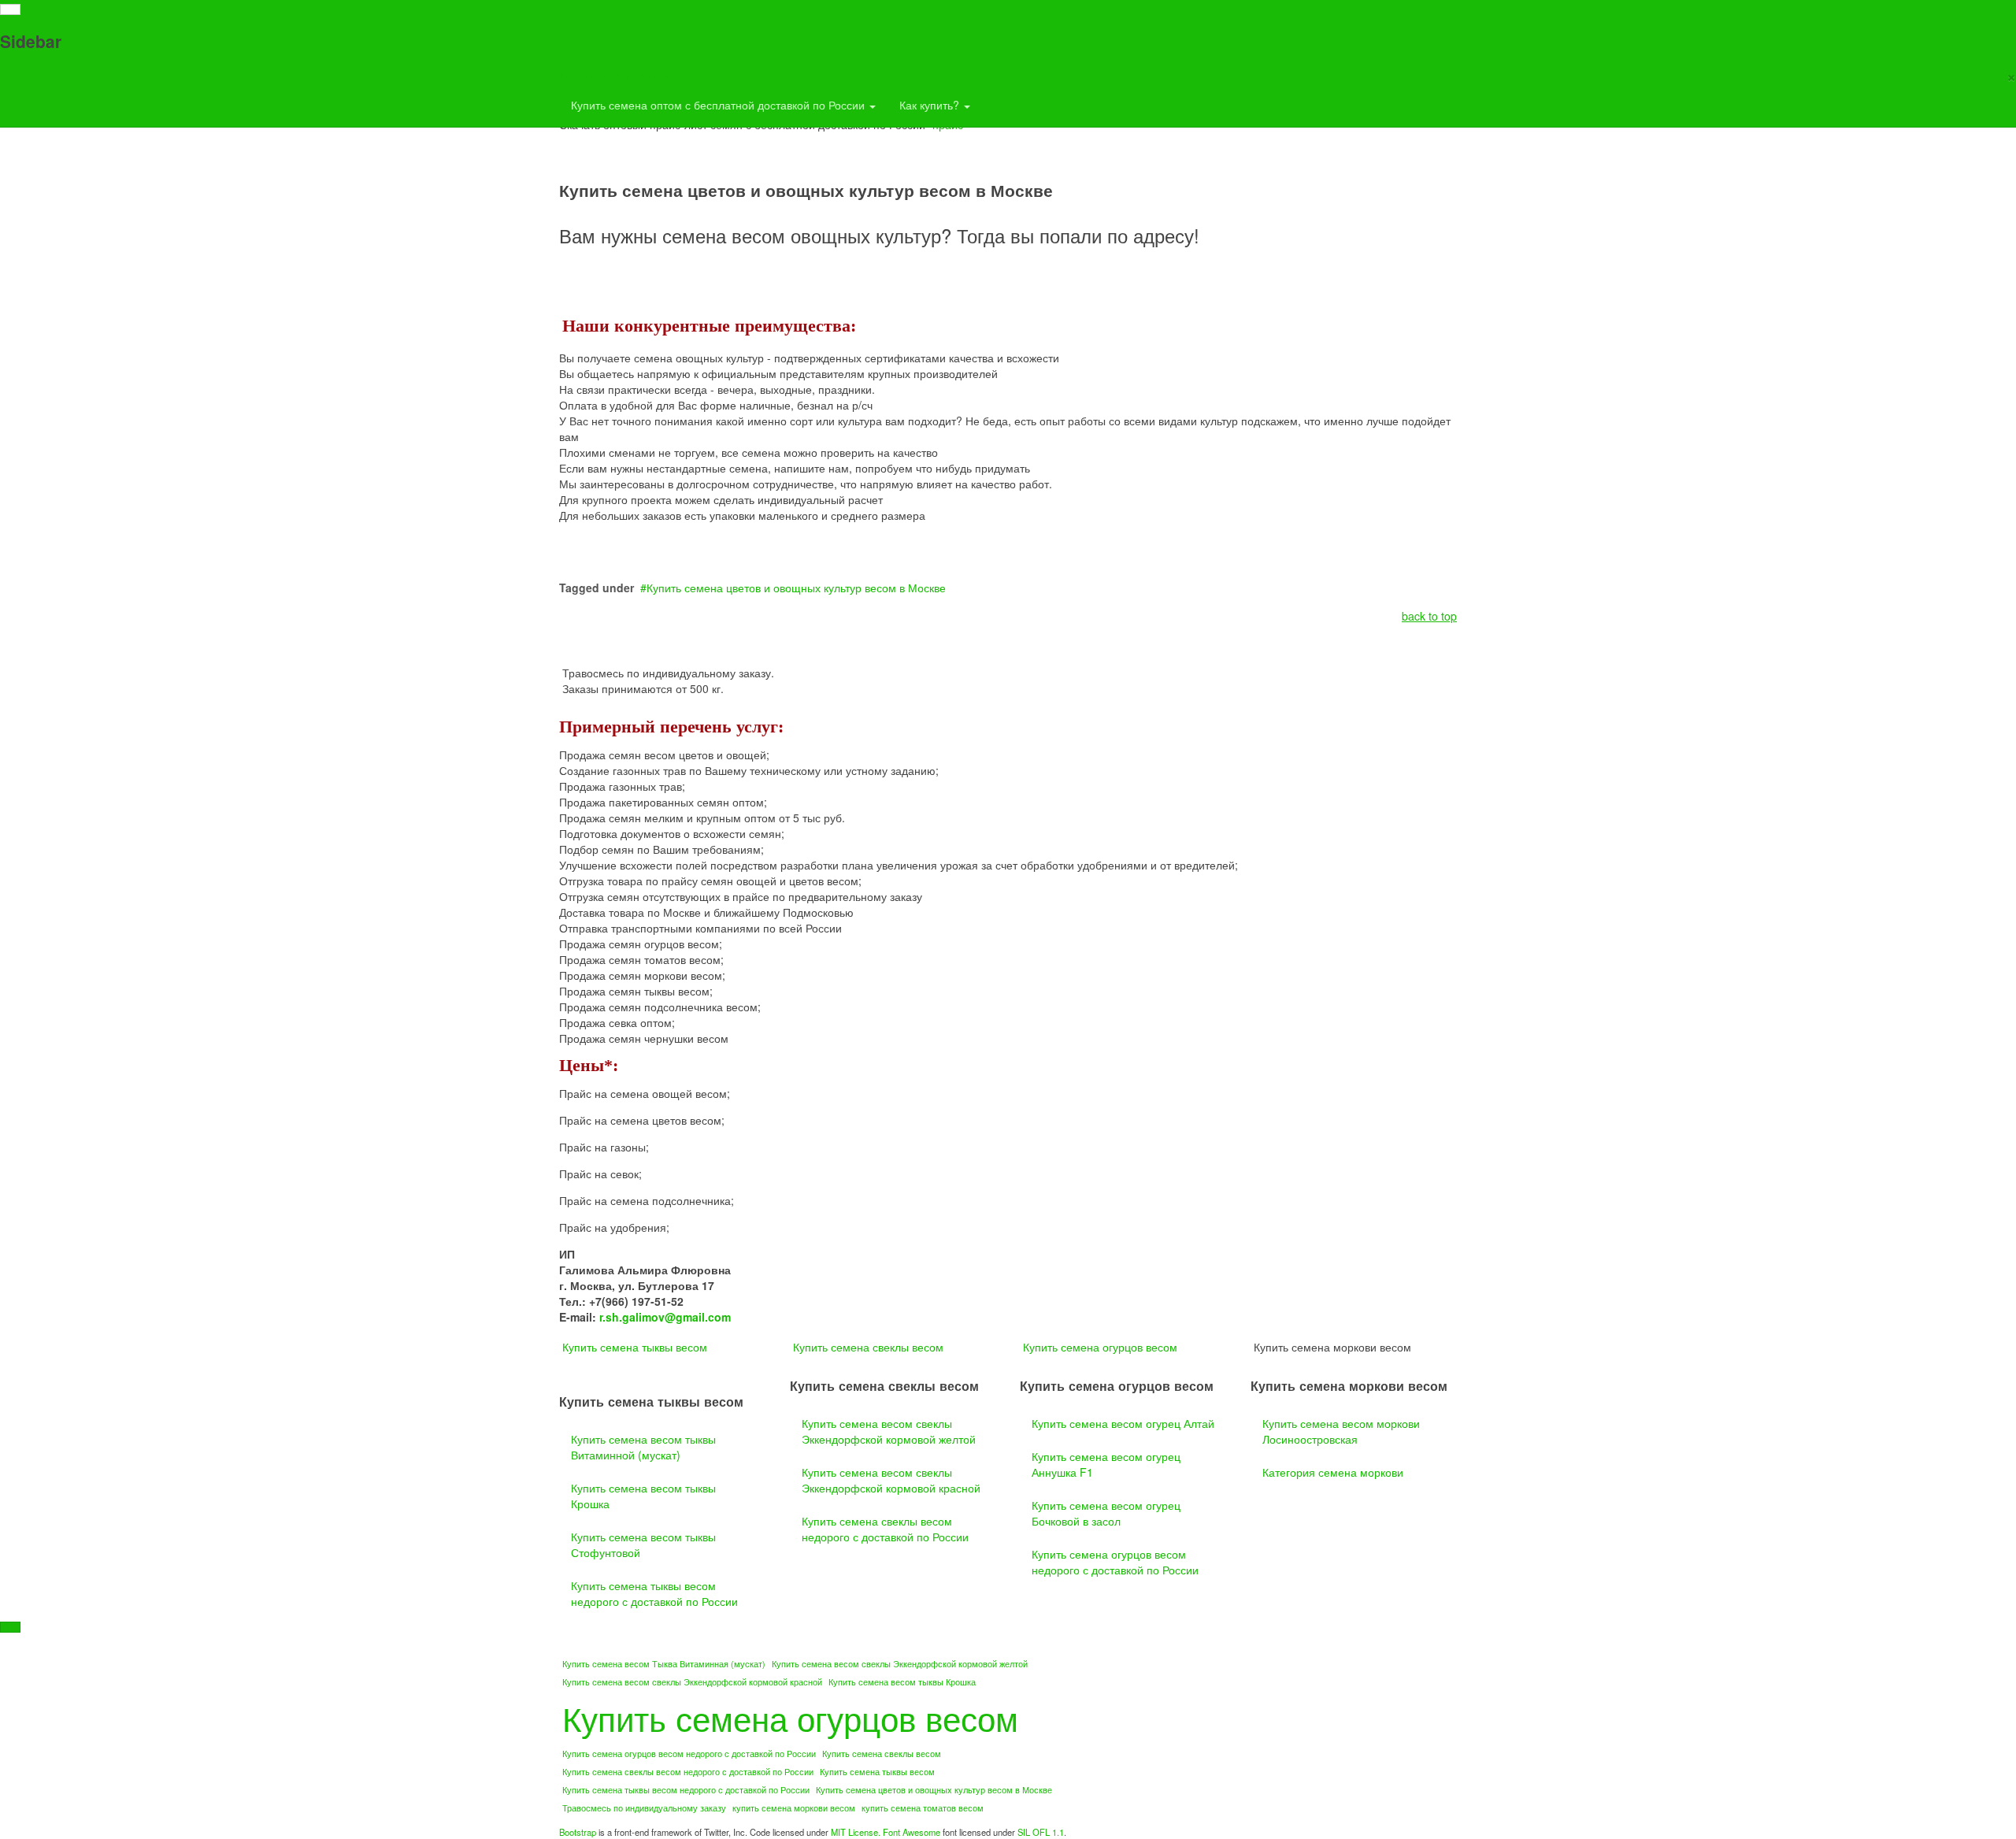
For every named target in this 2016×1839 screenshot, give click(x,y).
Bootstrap (578, 1832)
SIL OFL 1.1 (1041, 1832)
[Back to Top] (10, 1627)
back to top (1429, 616)
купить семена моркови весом (794, 1808)
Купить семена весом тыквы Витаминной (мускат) (643, 1447)
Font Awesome (912, 1832)
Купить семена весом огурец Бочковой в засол (1106, 1513)
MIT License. (856, 1832)
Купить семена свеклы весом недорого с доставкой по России (885, 1529)
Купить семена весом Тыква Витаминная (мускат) (664, 1664)
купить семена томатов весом (923, 1808)
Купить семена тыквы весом (635, 1347)
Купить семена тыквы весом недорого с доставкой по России (654, 1593)
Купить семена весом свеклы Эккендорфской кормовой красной (891, 1480)
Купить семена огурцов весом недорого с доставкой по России (1115, 1562)
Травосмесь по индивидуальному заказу (644, 1808)
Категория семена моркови (1333, 1472)
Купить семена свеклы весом (868, 1347)
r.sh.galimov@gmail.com (665, 1317)
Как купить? (931, 105)
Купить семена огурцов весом (1100, 1347)
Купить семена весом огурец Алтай (1123, 1423)
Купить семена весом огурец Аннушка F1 (1106, 1464)
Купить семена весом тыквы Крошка (643, 1496)
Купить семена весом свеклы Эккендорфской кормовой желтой (889, 1431)
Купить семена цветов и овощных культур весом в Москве (796, 588)
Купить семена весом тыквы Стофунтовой (643, 1544)
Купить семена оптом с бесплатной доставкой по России (719, 105)
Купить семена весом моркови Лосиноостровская (1341, 1431)
